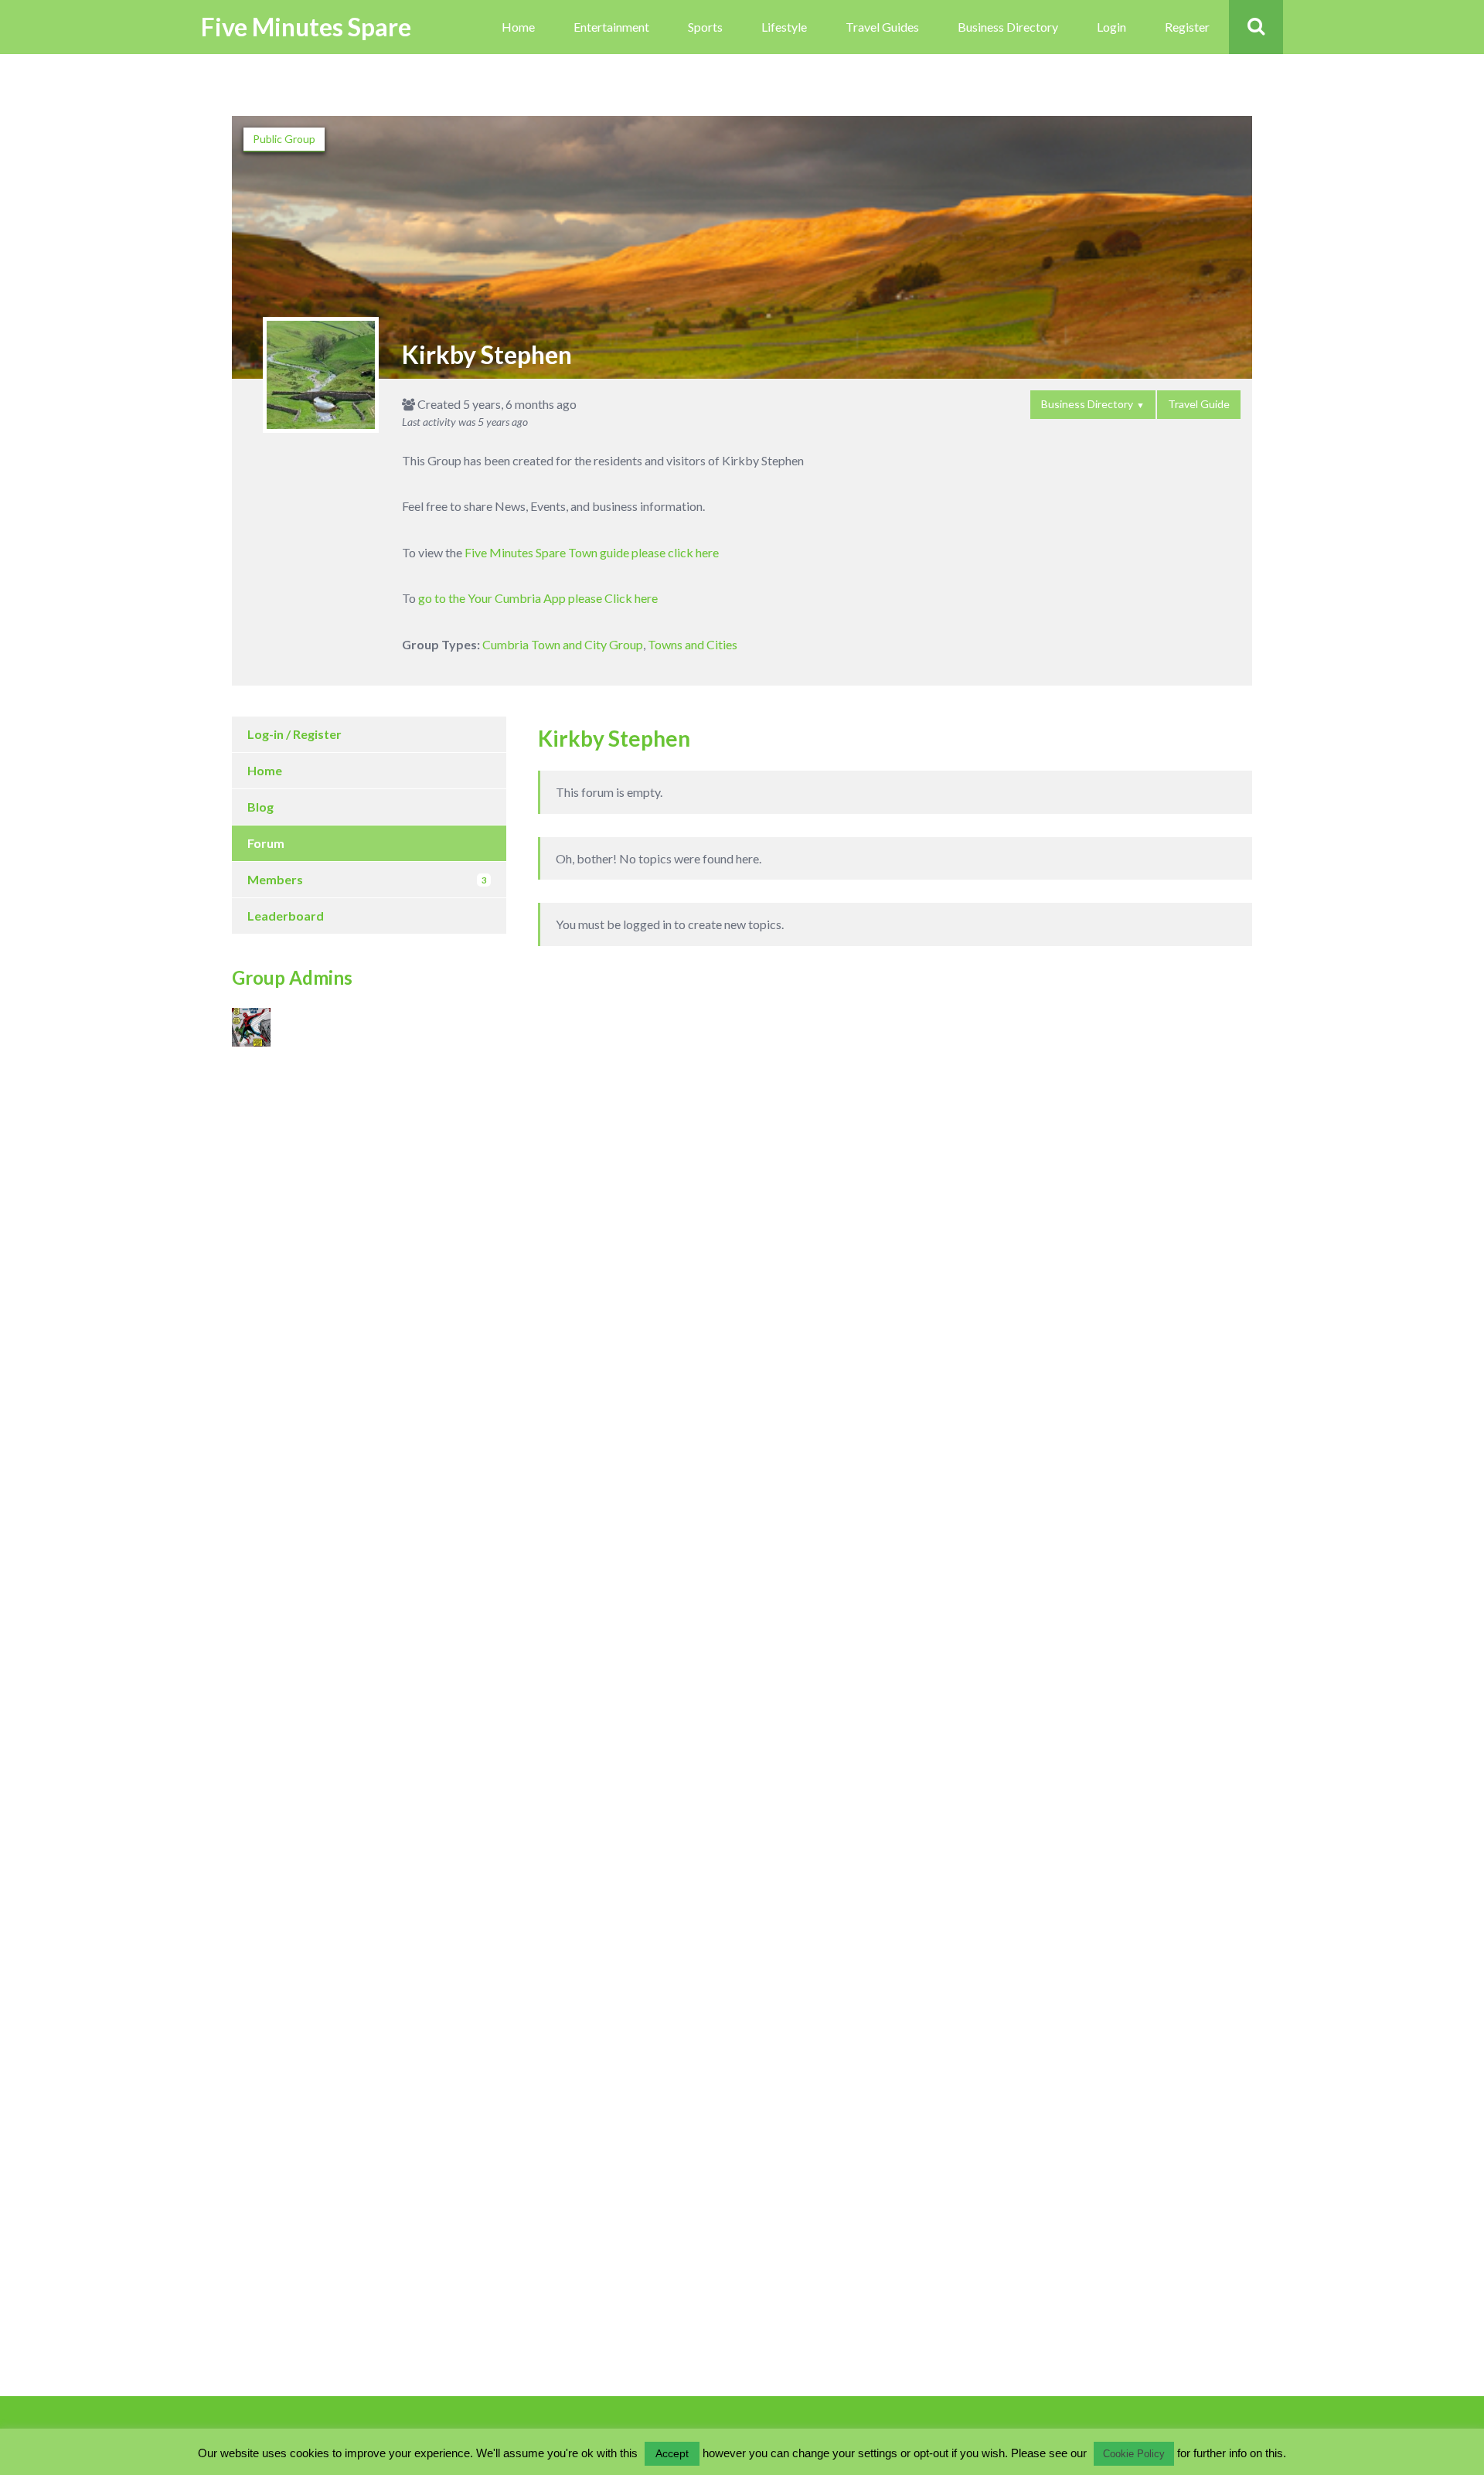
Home (518, 27)
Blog (260, 807)
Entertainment (611, 27)
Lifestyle (784, 27)
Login (1111, 27)
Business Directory (1008, 27)
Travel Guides (882, 27)
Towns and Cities (693, 644)
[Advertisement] (325, 1203)
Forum (266, 843)
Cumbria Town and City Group (563, 644)
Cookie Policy (1134, 2454)
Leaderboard (286, 916)
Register (1187, 27)
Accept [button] (672, 2453)
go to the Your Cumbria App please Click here (538, 598)
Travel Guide (1199, 404)
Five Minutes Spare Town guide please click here (592, 552)
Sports (705, 27)
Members (367, 879)
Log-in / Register (294, 734)
